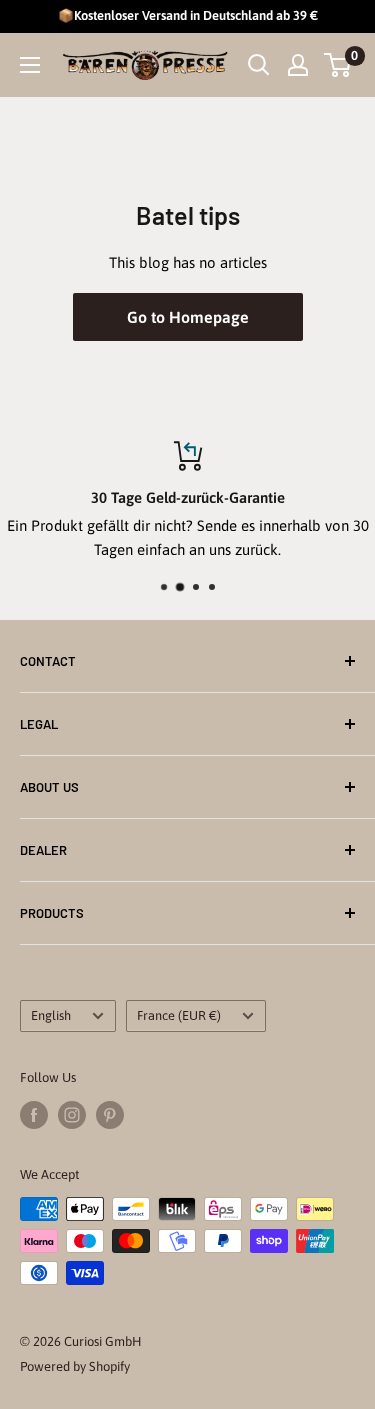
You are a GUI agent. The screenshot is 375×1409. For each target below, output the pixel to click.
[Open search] (259, 65)
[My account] (298, 65)
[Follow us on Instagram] (72, 1115)
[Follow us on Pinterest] (110, 1115)
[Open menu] (30, 65)
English (51, 1015)
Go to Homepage (188, 317)
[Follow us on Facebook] (34, 1115)
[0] (338, 65)
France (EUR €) (179, 1015)
